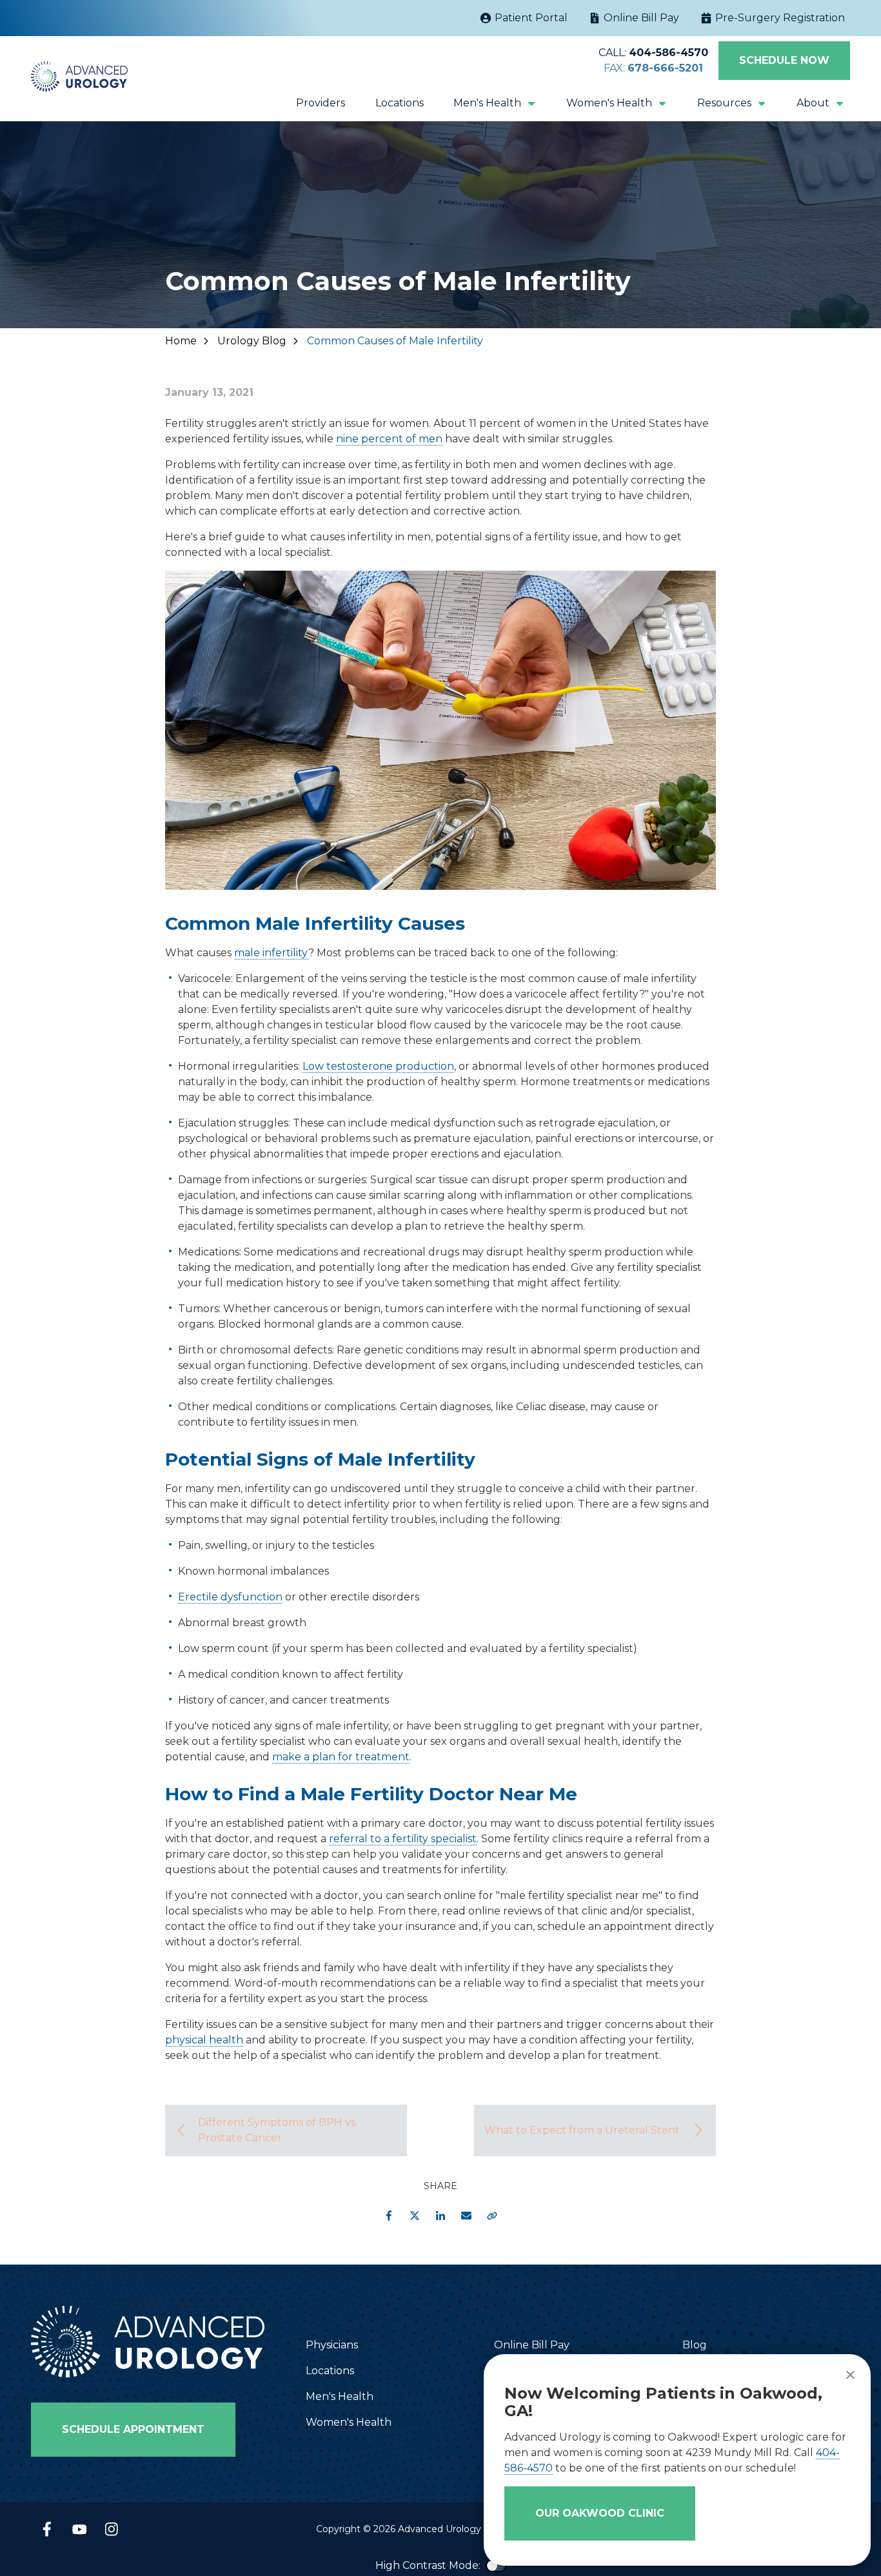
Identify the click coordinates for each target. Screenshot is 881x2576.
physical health (204, 2040)
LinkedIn (440, 2216)
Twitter (415, 2216)
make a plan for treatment (341, 1757)
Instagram (112, 2529)
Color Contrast (496, 2566)
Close (850, 2375)
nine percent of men (389, 439)
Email (466, 2216)
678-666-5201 (665, 68)
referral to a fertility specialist (403, 1839)
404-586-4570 (668, 53)
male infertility (271, 953)
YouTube (79, 2529)
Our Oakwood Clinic (600, 2513)
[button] (495, 103)
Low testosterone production (378, 1066)
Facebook (389, 2216)
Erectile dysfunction (230, 1597)
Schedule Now (784, 60)
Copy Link (492, 2216)
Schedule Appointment (133, 2429)
